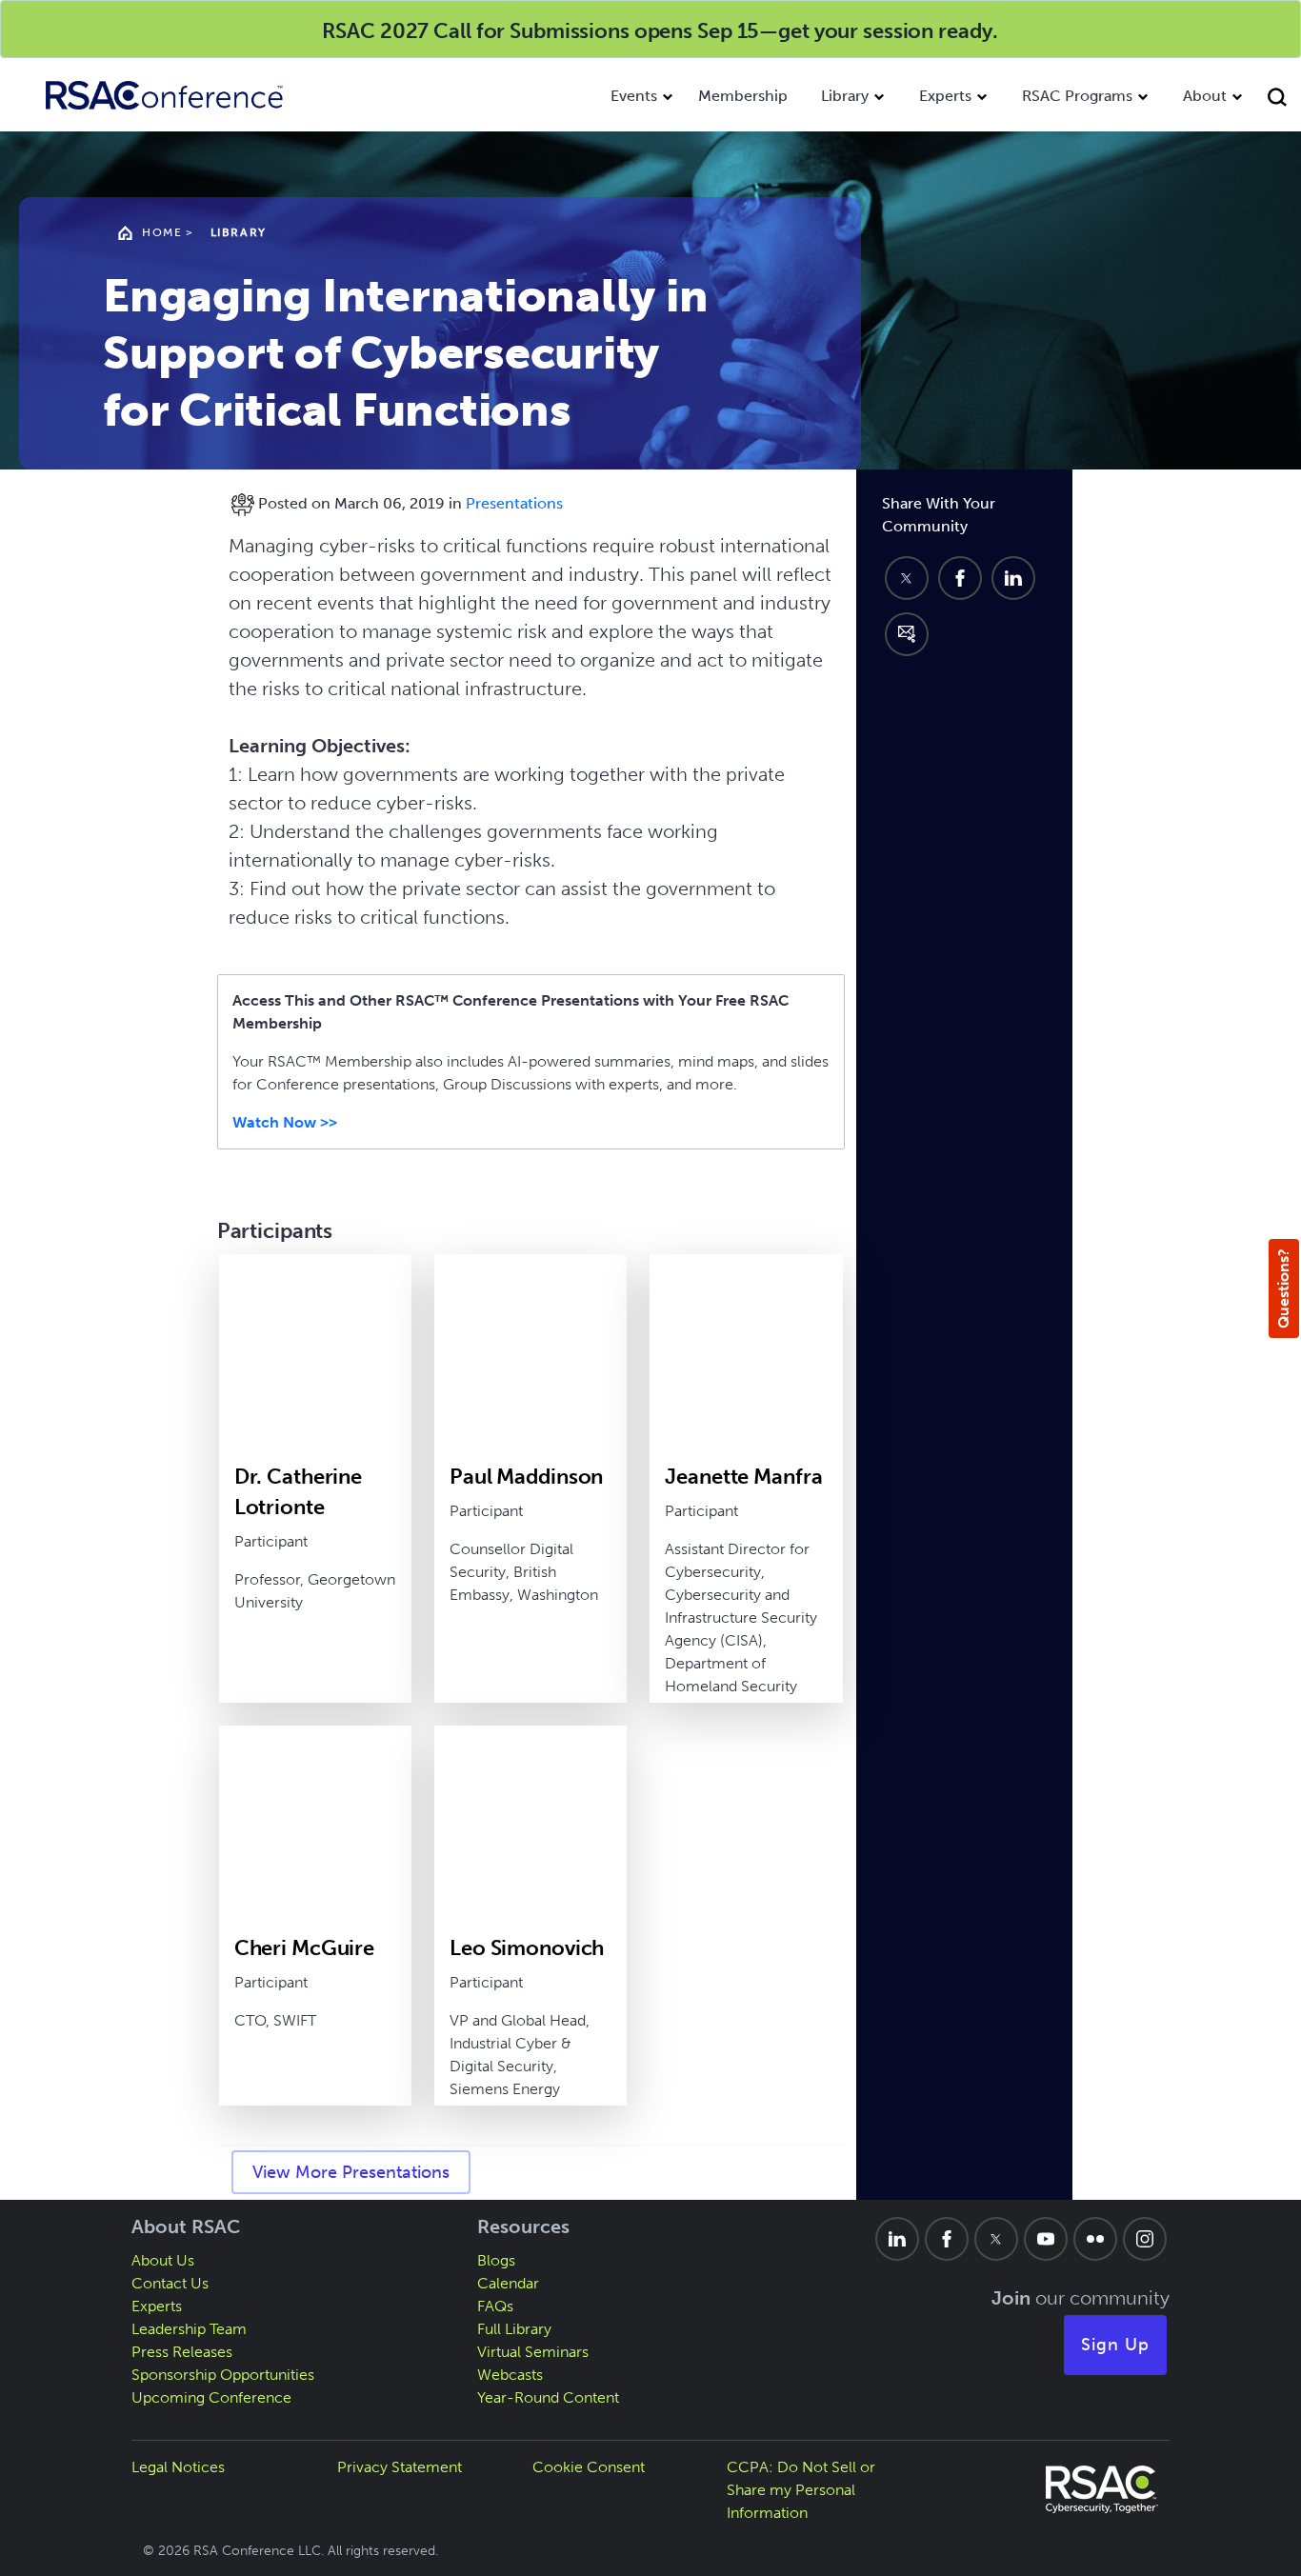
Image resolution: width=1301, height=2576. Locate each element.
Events (634, 96)
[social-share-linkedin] (1013, 578)
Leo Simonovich (527, 1948)
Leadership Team (189, 2329)
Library (845, 96)
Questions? (1283, 1288)
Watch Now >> (285, 1122)
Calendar (508, 2283)
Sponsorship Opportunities (223, 2375)
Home (162, 232)
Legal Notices (178, 2467)
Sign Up (1115, 2345)
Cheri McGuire (304, 1948)
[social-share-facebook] (960, 578)
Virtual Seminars (533, 2352)
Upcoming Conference (211, 2397)
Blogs (496, 2260)
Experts (945, 96)
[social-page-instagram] (1145, 2239)
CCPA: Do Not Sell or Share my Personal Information (801, 2490)
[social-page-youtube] (1046, 2239)
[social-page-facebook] (947, 2239)
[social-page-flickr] (1095, 2239)
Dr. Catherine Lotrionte (298, 1492)
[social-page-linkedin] (897, 2239)
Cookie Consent (589, 2467)
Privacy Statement (400, 2467)
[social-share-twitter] (907, 578)
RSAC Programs (1077, 96)
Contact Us (170, 2283)
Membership (743, 96)
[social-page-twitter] (996, 2239)
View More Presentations (351, 2172)
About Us (163, 2260)
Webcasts (510, 2375)
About (1205, 96)
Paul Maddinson (526, 1477)
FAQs (495, 2306)
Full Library (514, 2329)
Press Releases (182, 2352)
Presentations (514, 503)
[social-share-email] (907, 634)
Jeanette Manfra (743, 1477)
